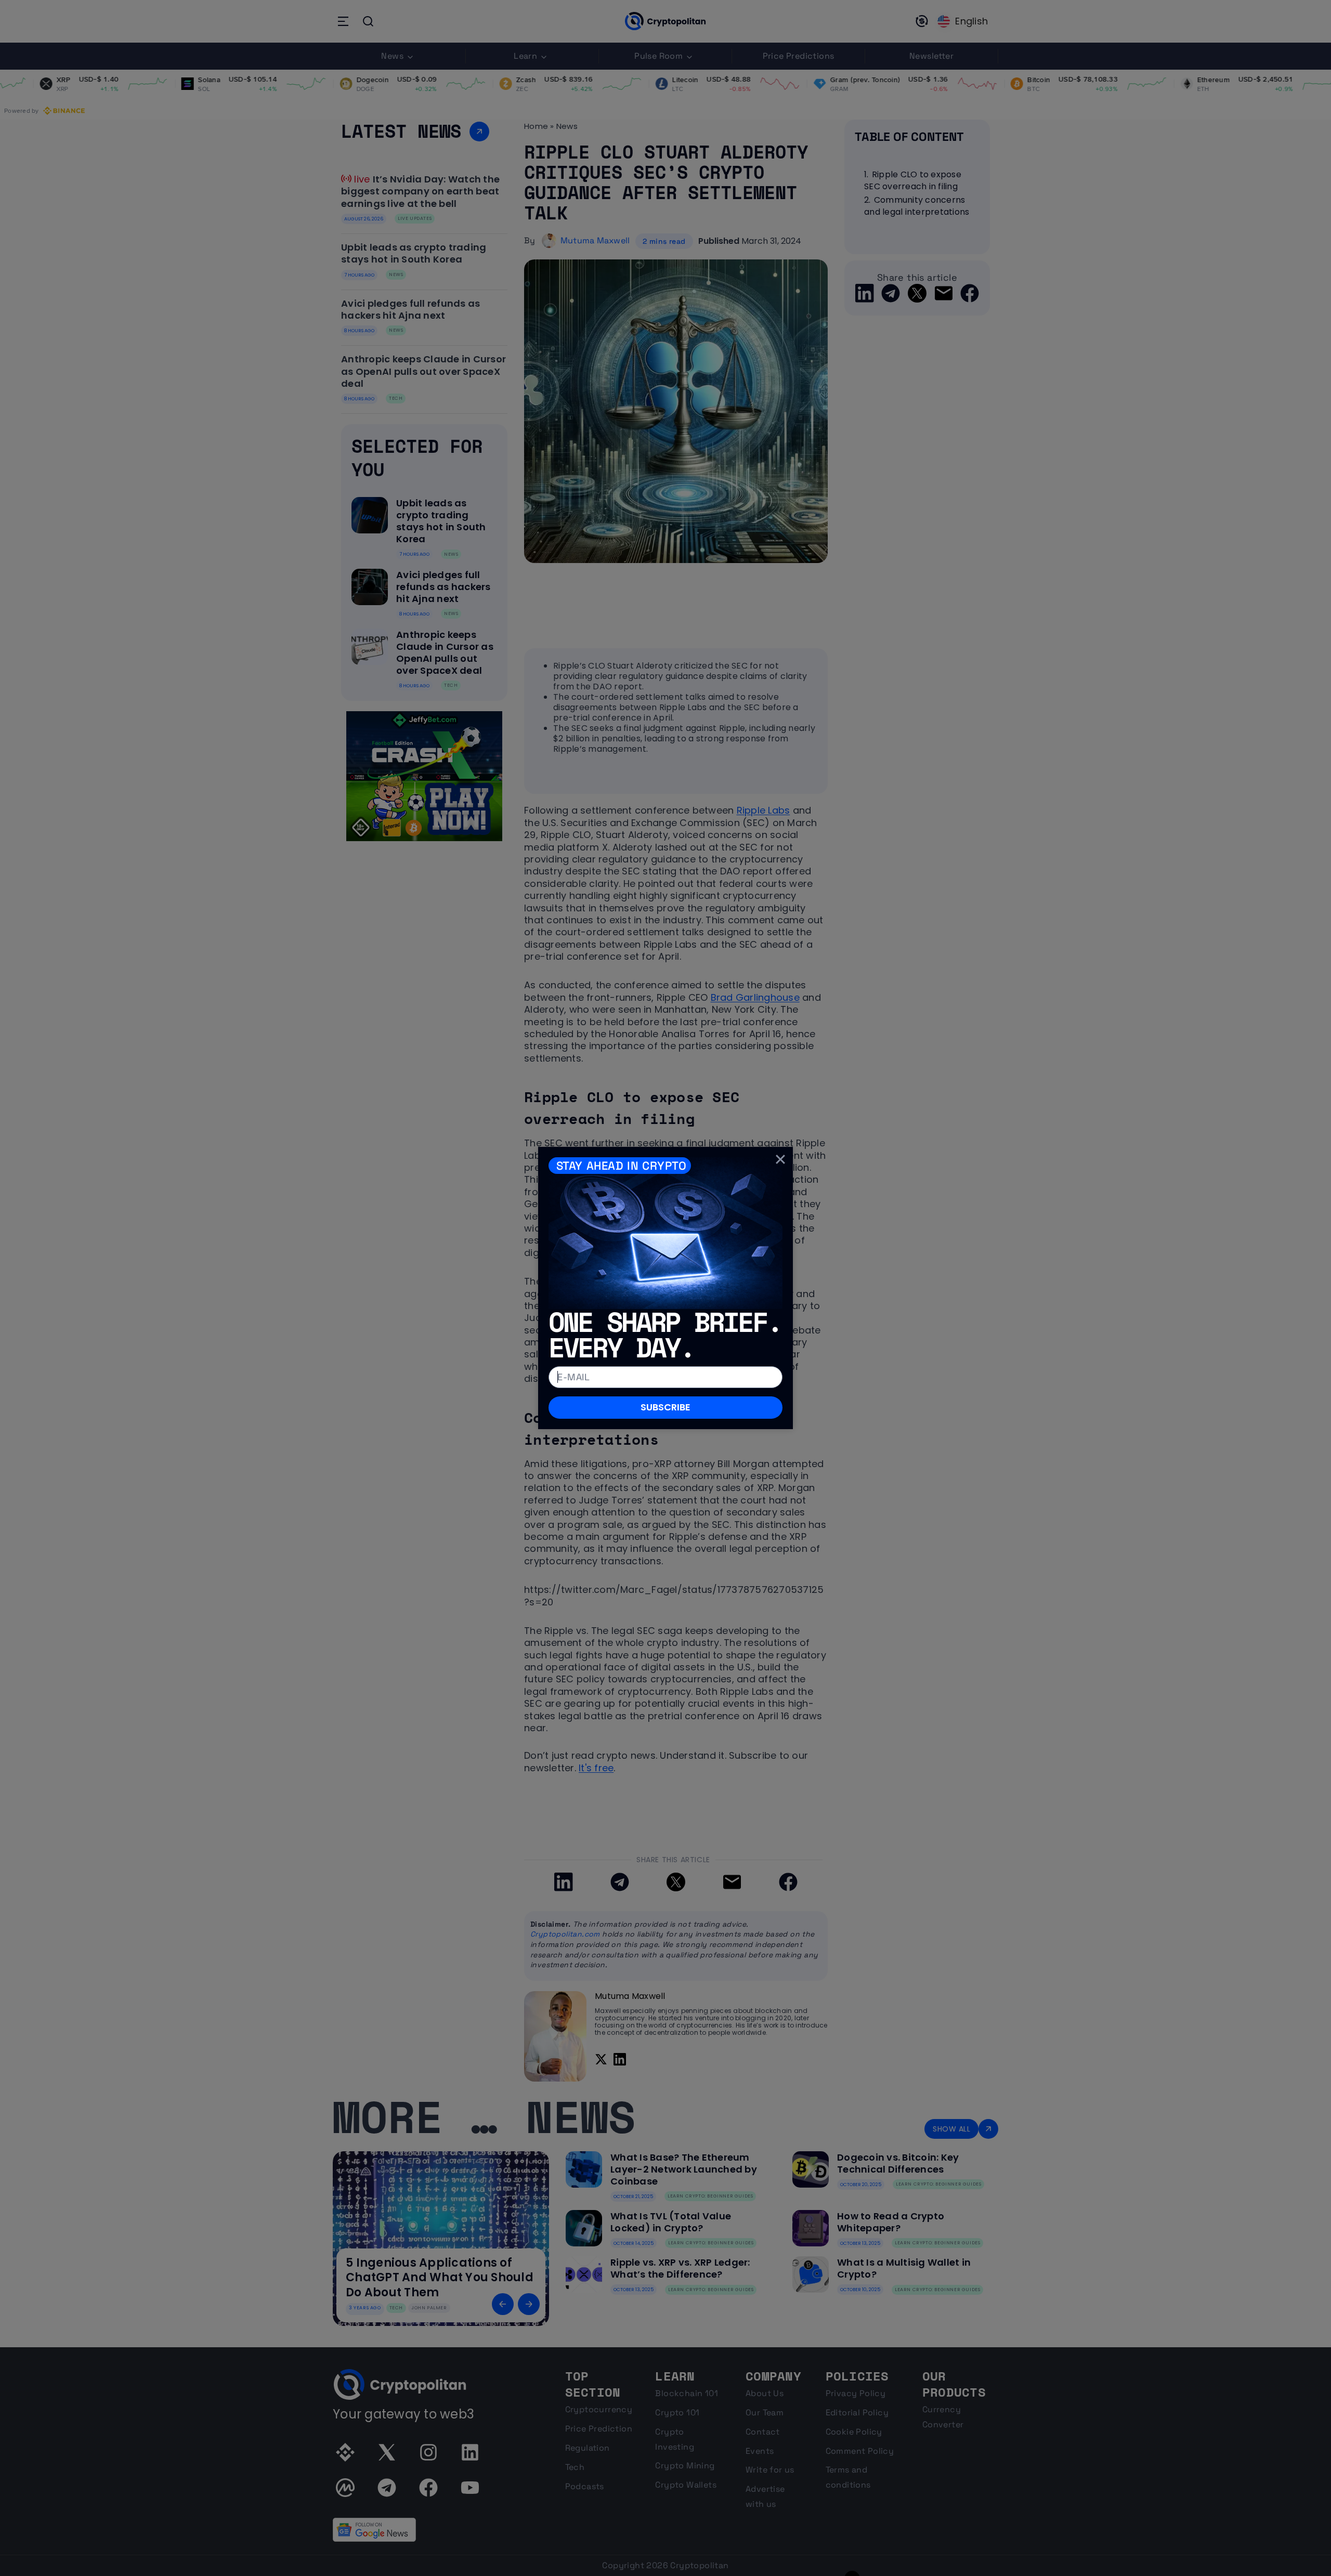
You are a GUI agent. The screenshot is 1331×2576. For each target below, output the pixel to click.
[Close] (780, 1159)
